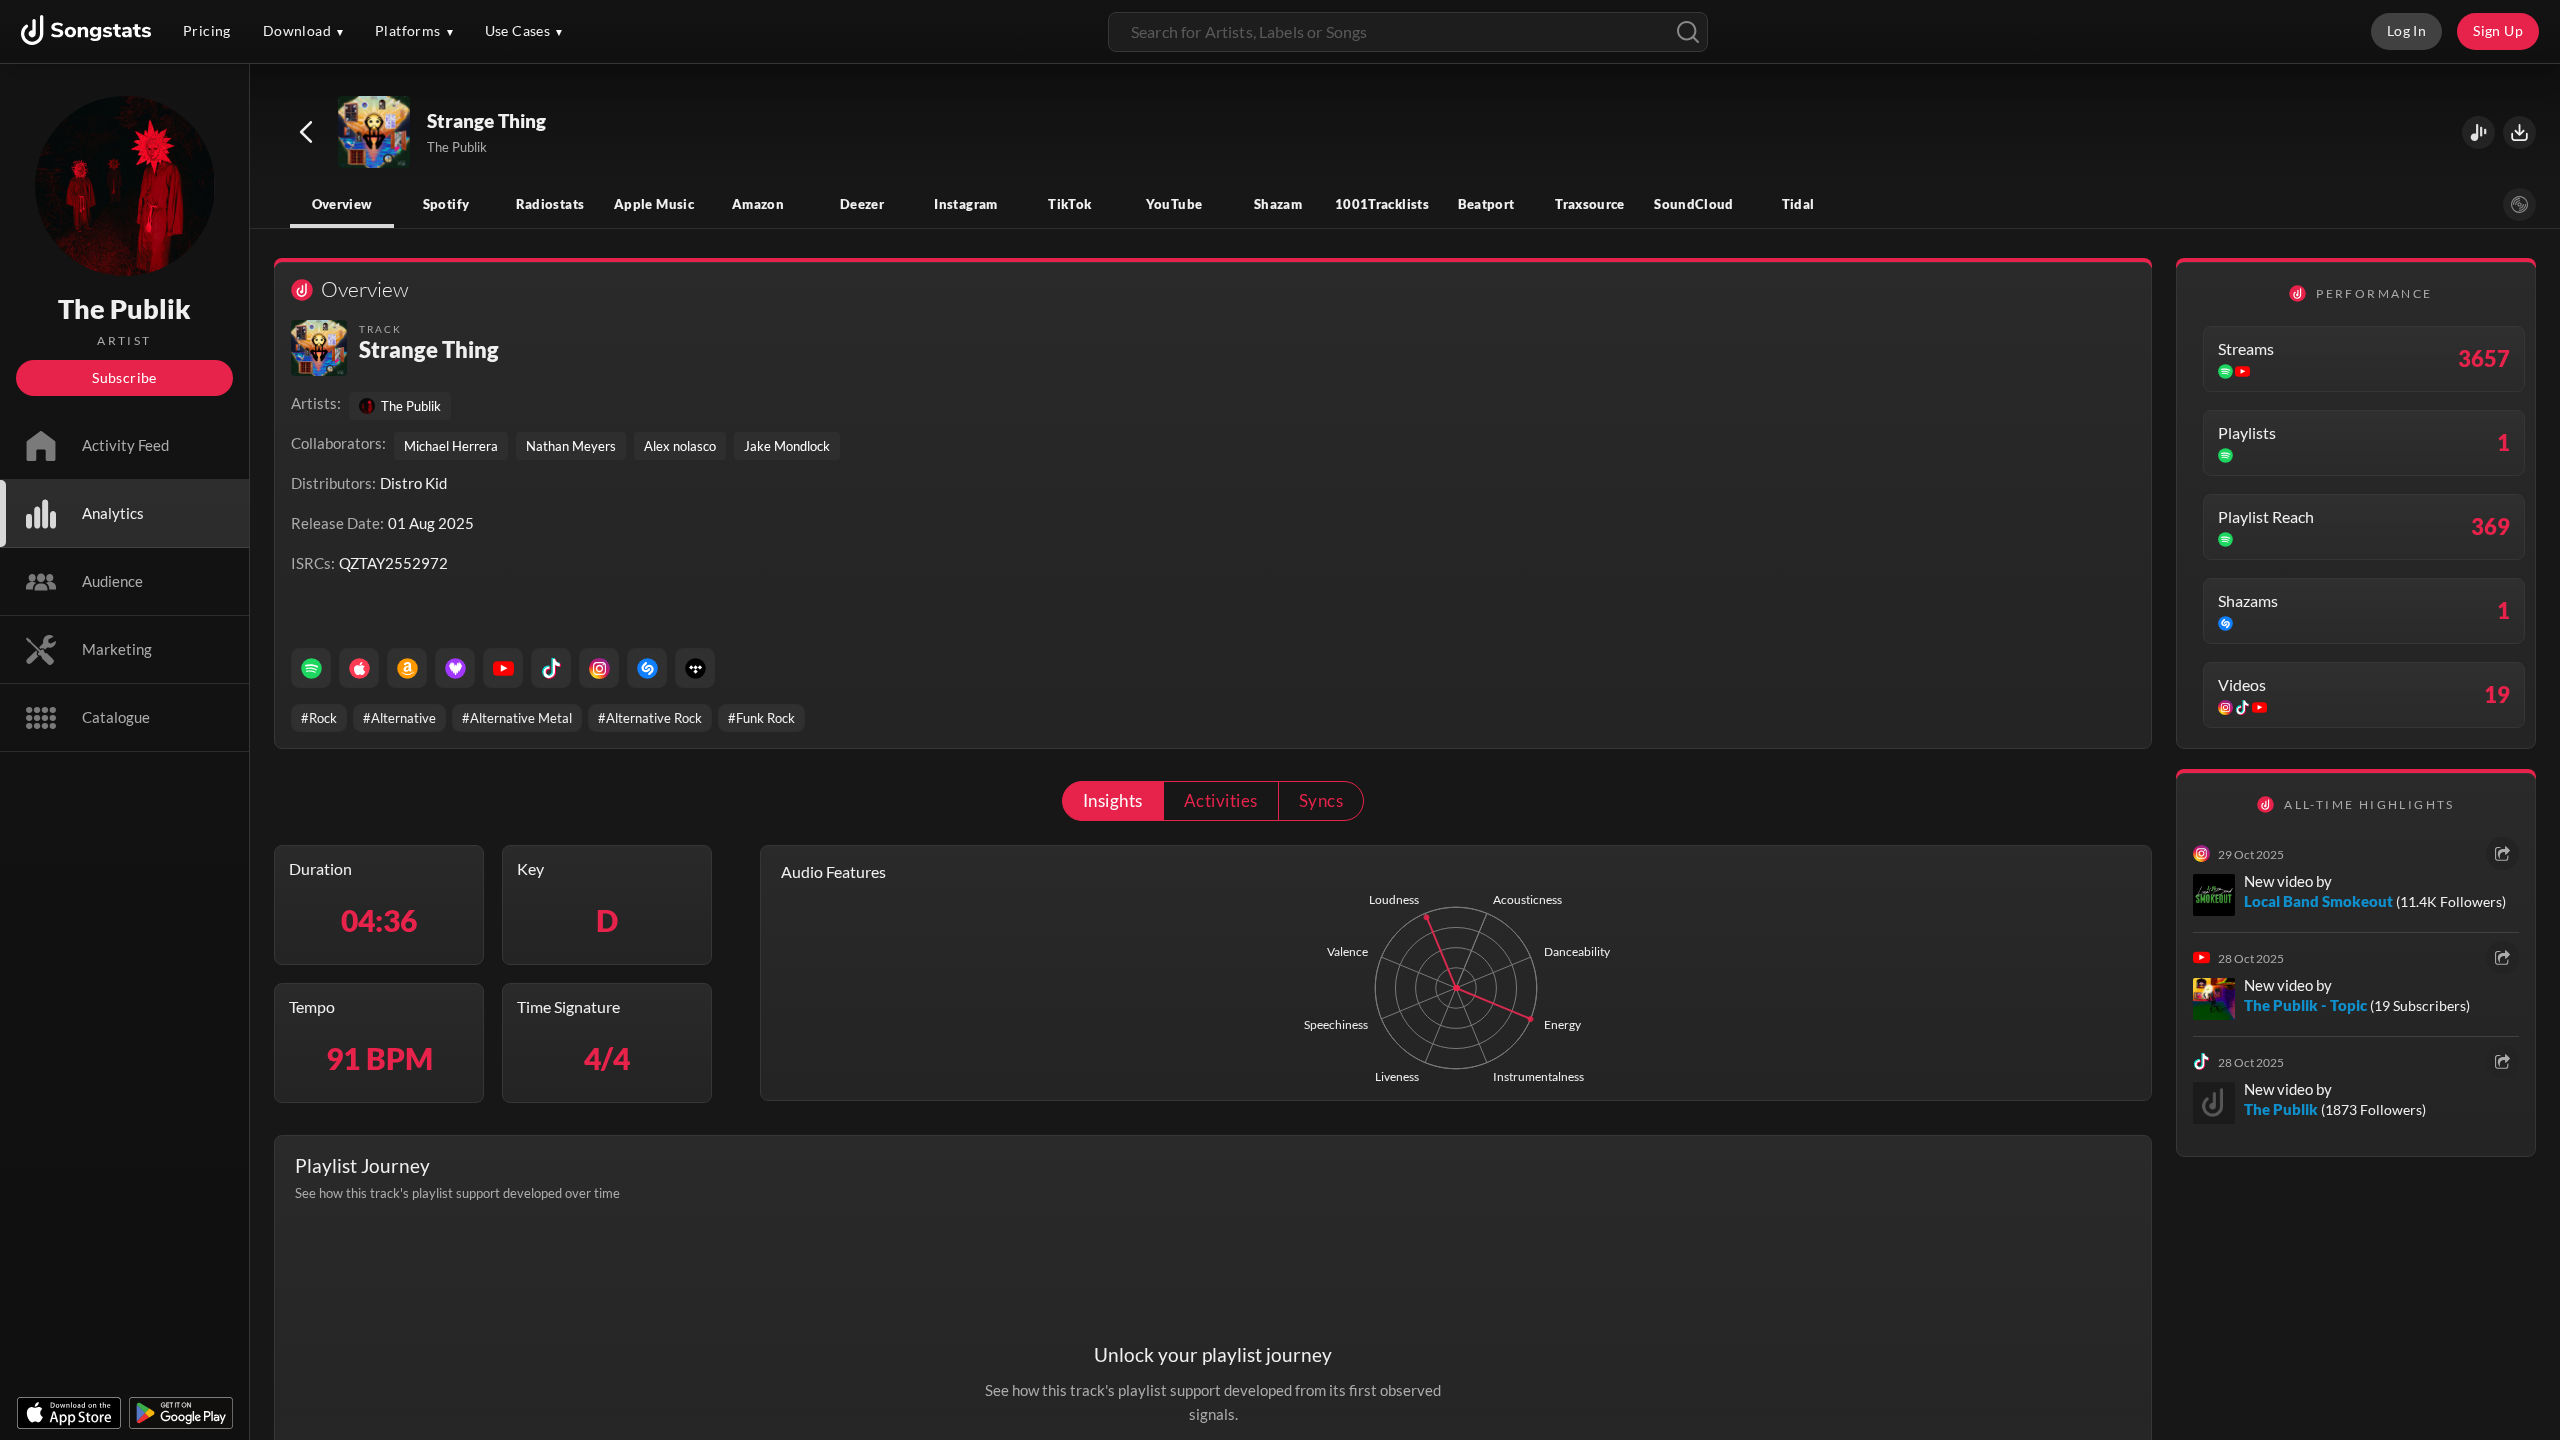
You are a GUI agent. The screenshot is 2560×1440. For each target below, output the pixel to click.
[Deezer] (455, 668)
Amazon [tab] (758, 204)
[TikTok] (551, 668)
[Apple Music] (359, 668)
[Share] (2502, 853)
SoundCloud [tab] (1694, 204)
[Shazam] (647, 668)
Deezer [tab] (862, 204)
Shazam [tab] (1278, 204)
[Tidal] (695, 668)
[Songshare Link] (2478, 132)
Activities (1221, 800)
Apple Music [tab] (654, 204)
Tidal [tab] (1798, 204)
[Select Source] (2519, 204)
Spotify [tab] (446, 204)
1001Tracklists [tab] (1382, 204)
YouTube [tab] (1174, 204)
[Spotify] (311, 668)
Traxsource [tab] (1590, 204)
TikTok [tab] (1069, 204)
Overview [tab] (342, 204)
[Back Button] (306, 132)
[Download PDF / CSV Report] (2519, 132)
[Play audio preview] (375, 133)
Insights (1113, 800)
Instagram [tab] (965, 204)
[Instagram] (599, 668)
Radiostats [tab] (550, 204)
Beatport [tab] (1486, 204)
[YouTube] (503, 668)
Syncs (1321, 800)
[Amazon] (407, 668)
